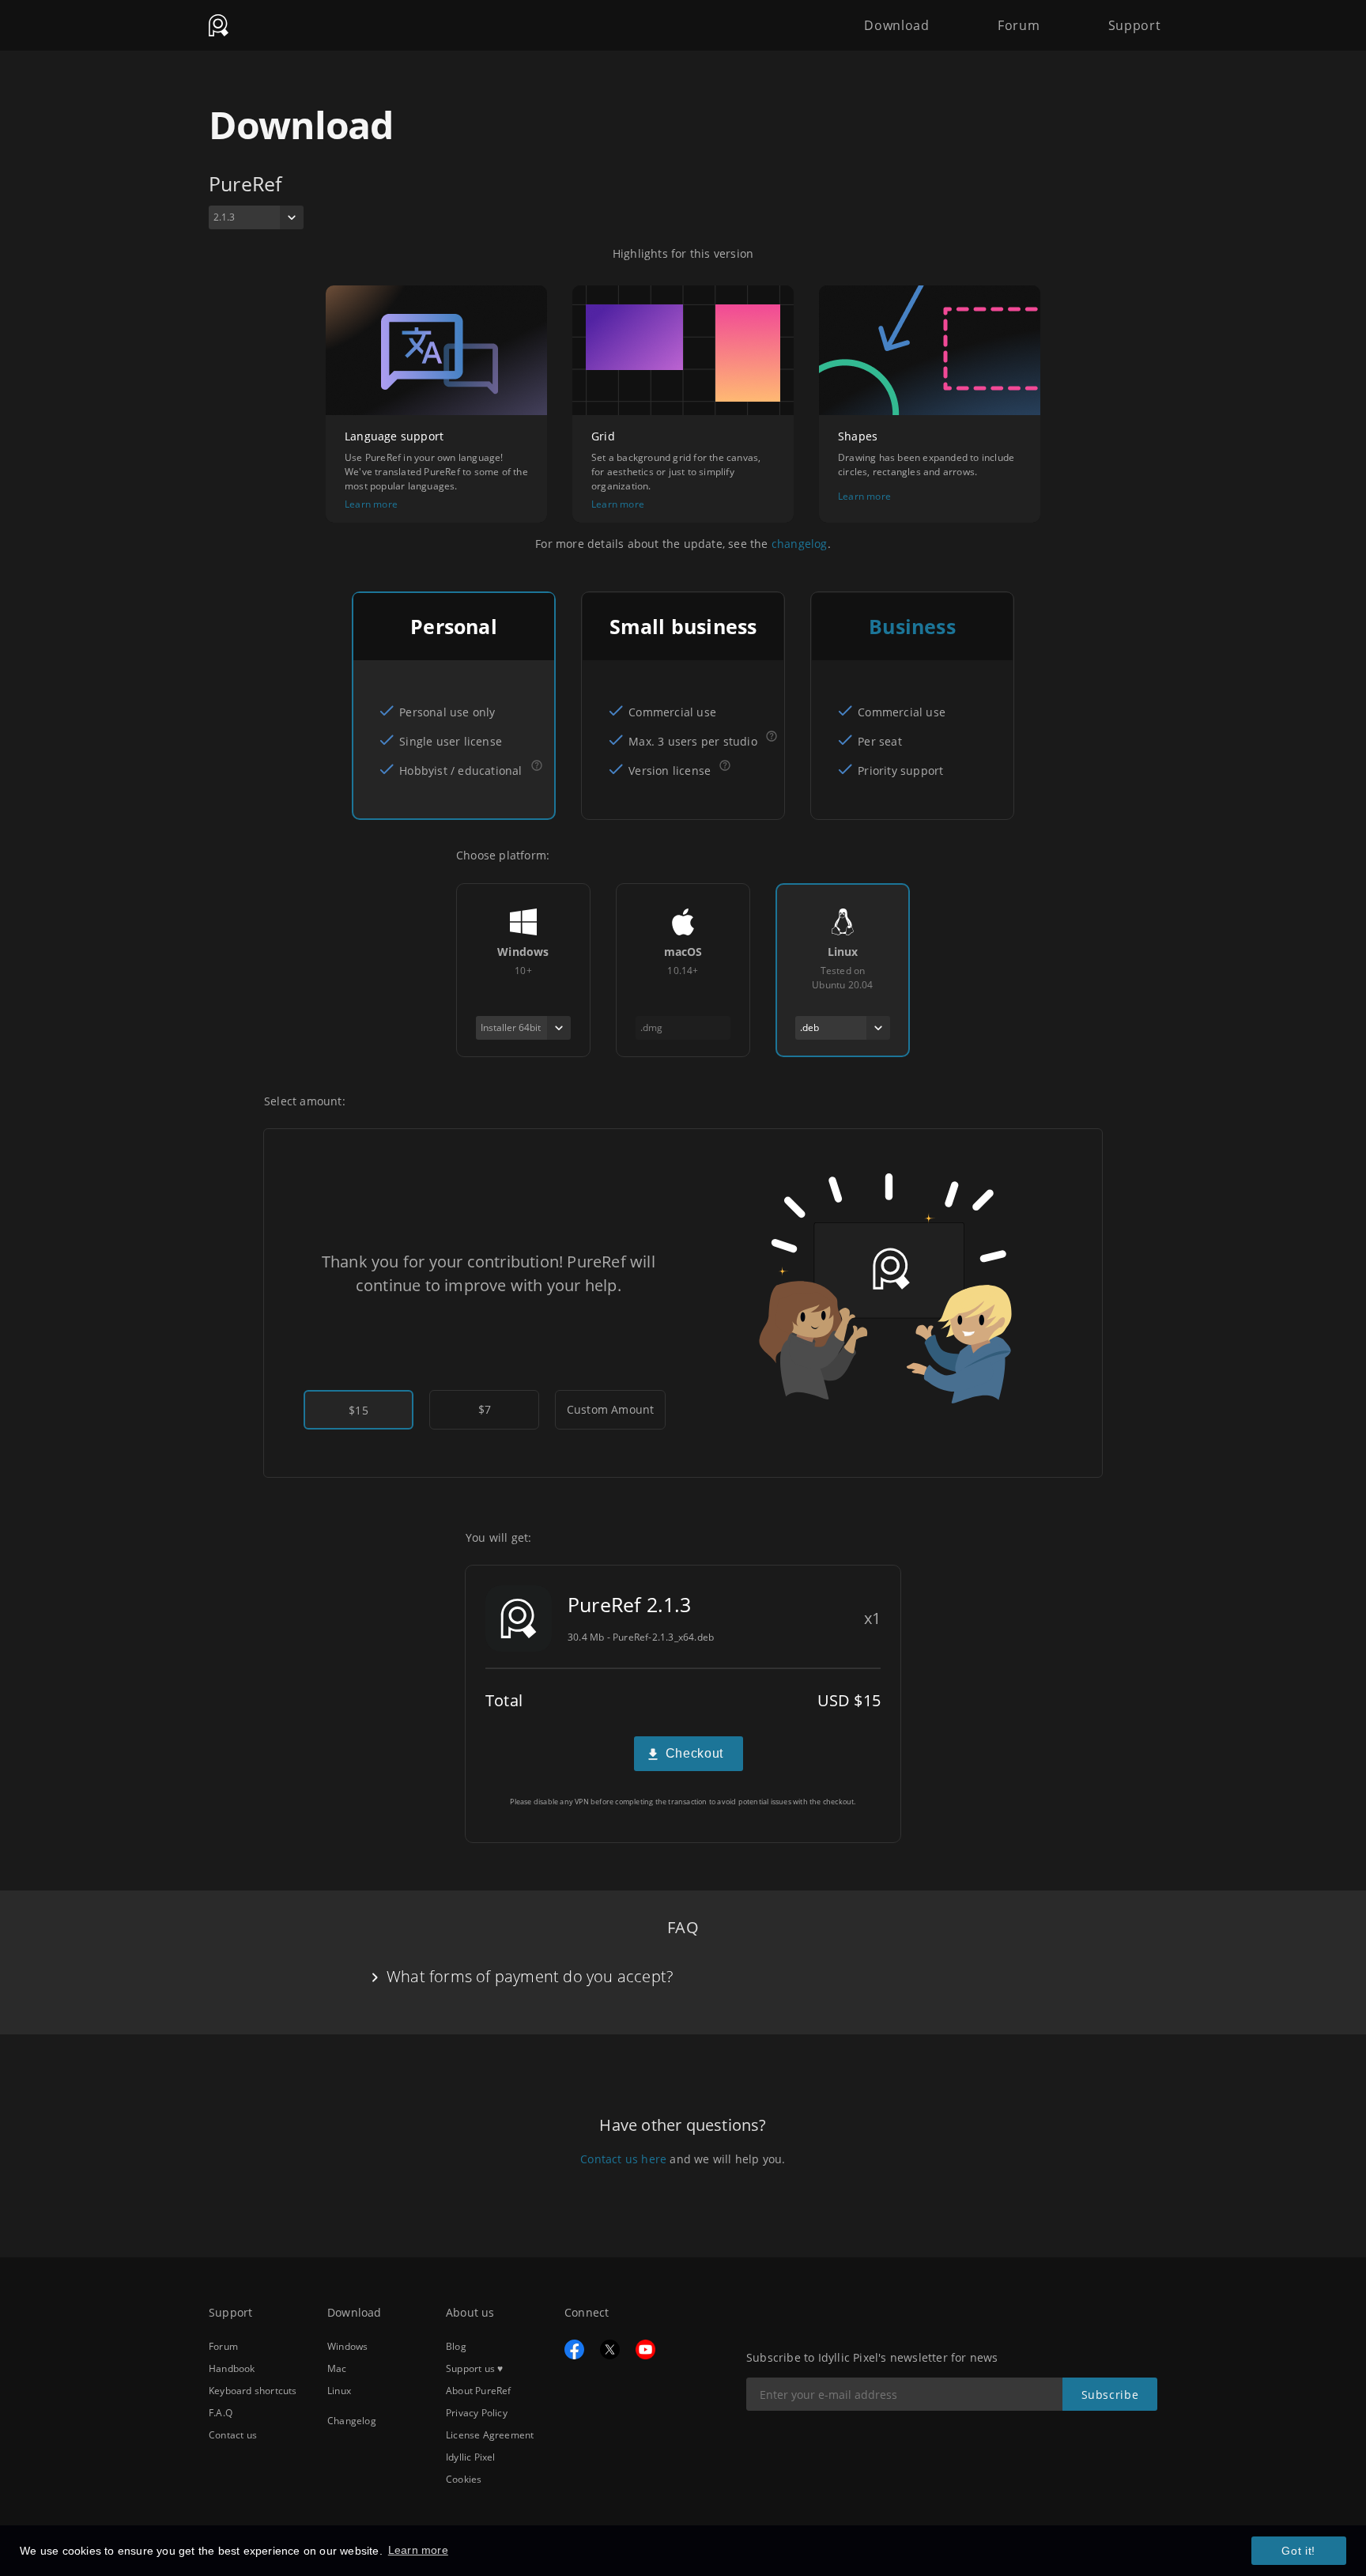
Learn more (371, 504)
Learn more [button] (418, 2550)
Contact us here (623, 2159)
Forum (1019, 25)
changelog (800, 544)
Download (896, 25)
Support (1135, 25)
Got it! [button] (1298, 2551)
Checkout (694, 1753)
